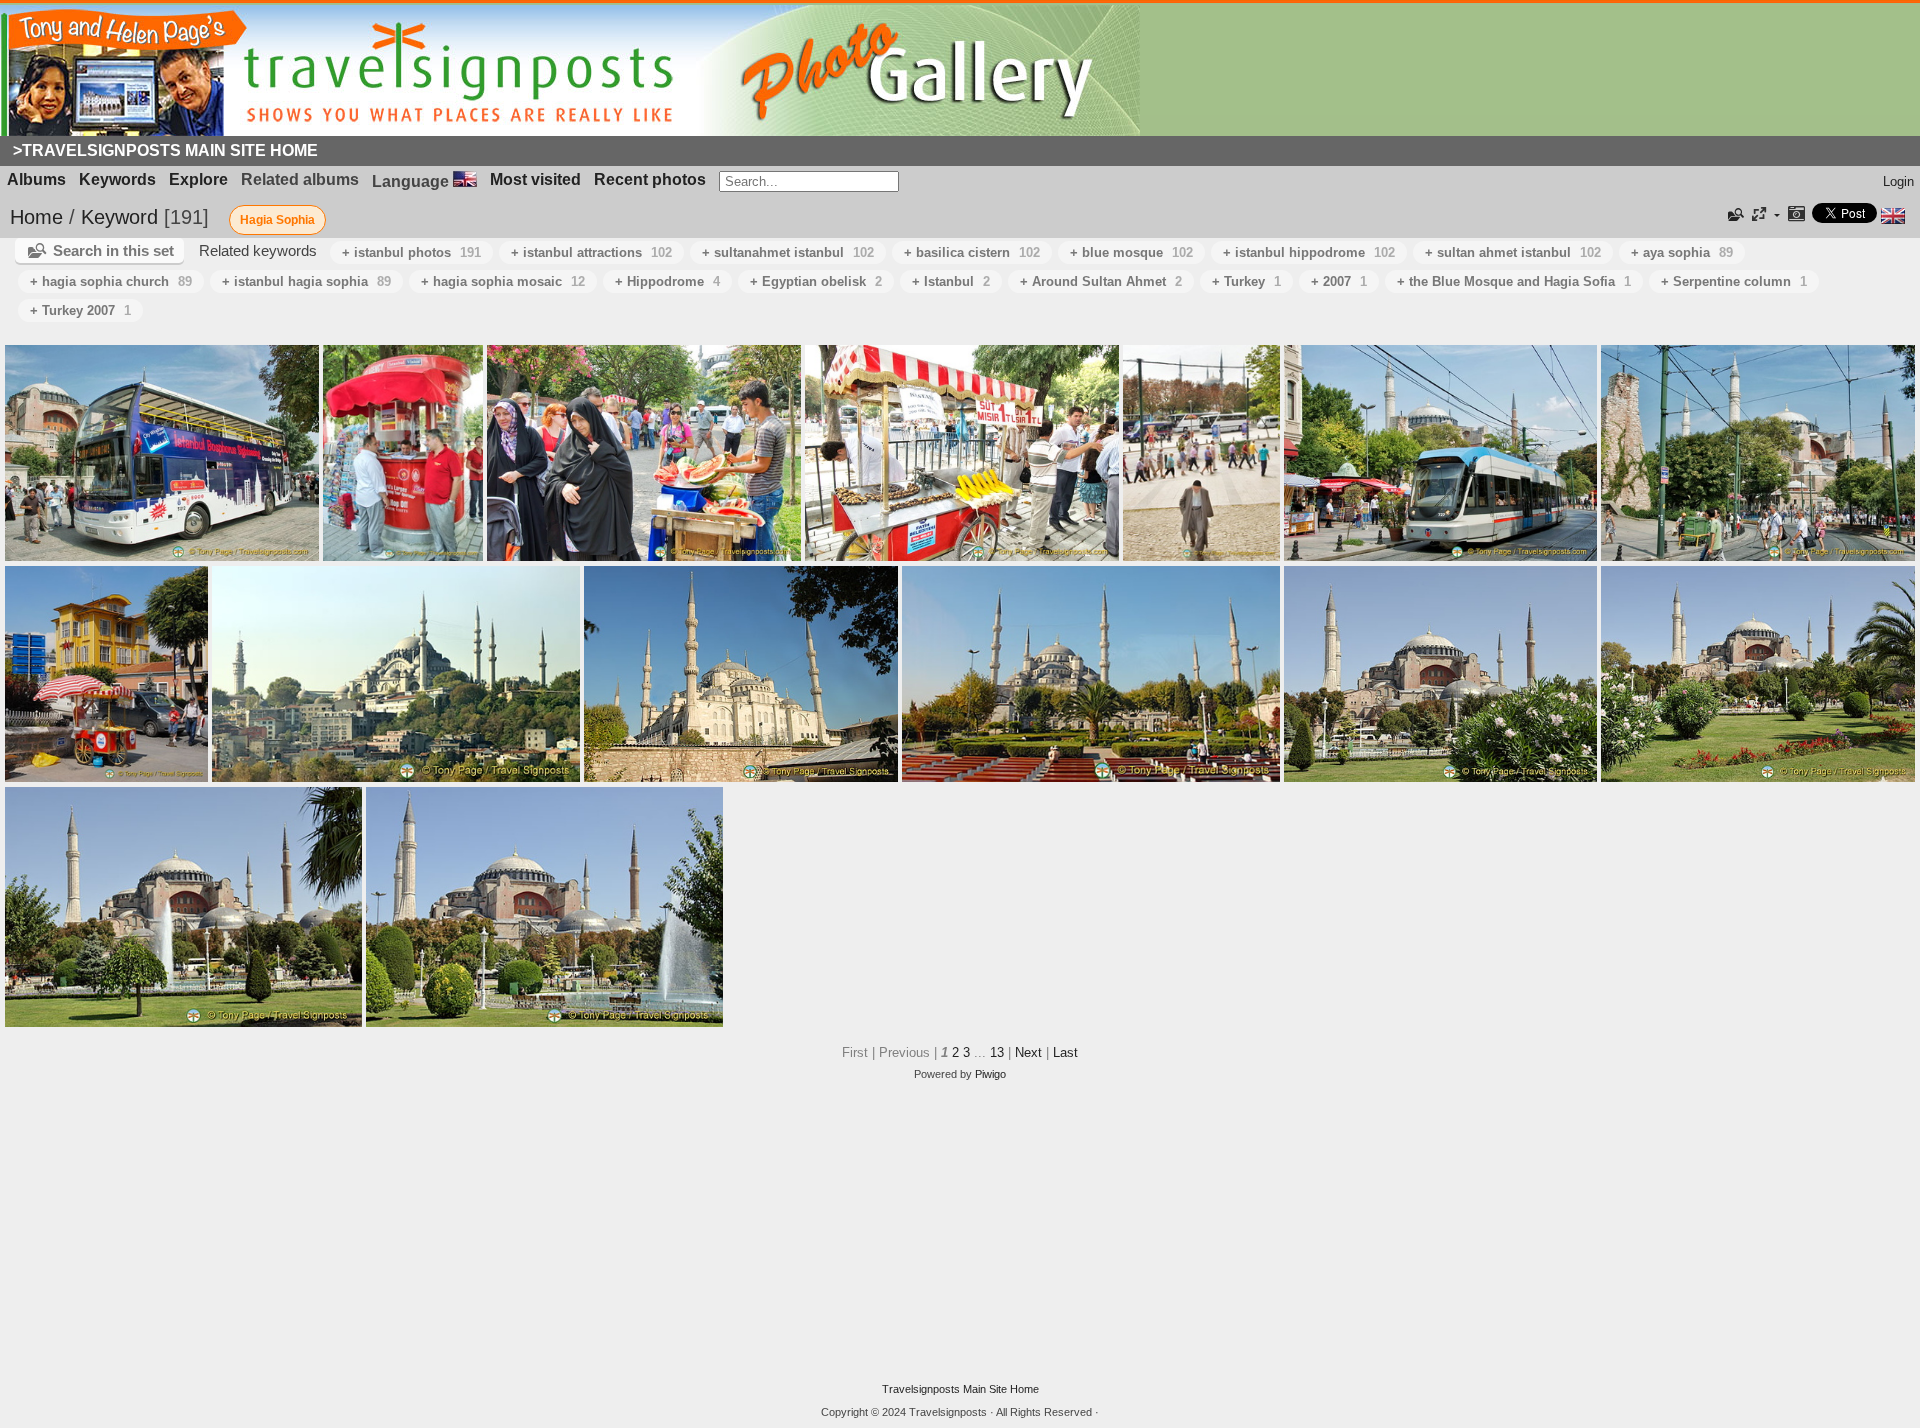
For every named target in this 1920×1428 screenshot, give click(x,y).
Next (1028, 1052)
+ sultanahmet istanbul (788, 252)
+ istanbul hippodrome (1309, 252)
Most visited (535, 179)
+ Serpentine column (1734, 281)
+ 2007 (1339, 281)
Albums (36, 179)
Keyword (119, 217)
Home (36, 217)
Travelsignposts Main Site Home (960, 1389)
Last (1065, 1052)
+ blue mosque (1131, 252)
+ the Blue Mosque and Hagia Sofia (1514, 281)
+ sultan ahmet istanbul (1513, 252)
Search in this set (113, 250)
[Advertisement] (960, 1232)
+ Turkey (1246, 281)
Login (1898, 181)
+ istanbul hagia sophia (306, 281)
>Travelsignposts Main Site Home (165, 150)
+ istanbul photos (411, 252)
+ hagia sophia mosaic (503, 281)
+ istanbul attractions (591, 252)
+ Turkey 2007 (80, 310)
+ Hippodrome (667, 281)
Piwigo (990, 1074)
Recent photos (650, 179)
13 (997, 1052)
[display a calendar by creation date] (1796, 215)
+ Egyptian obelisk (816, 281)
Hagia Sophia (277, 220)
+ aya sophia (1682, 252)
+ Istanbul (951, 281)
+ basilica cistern (972, 252)
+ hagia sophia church (111, 281)
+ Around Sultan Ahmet (1101, 281)
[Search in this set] (1734, 215)
